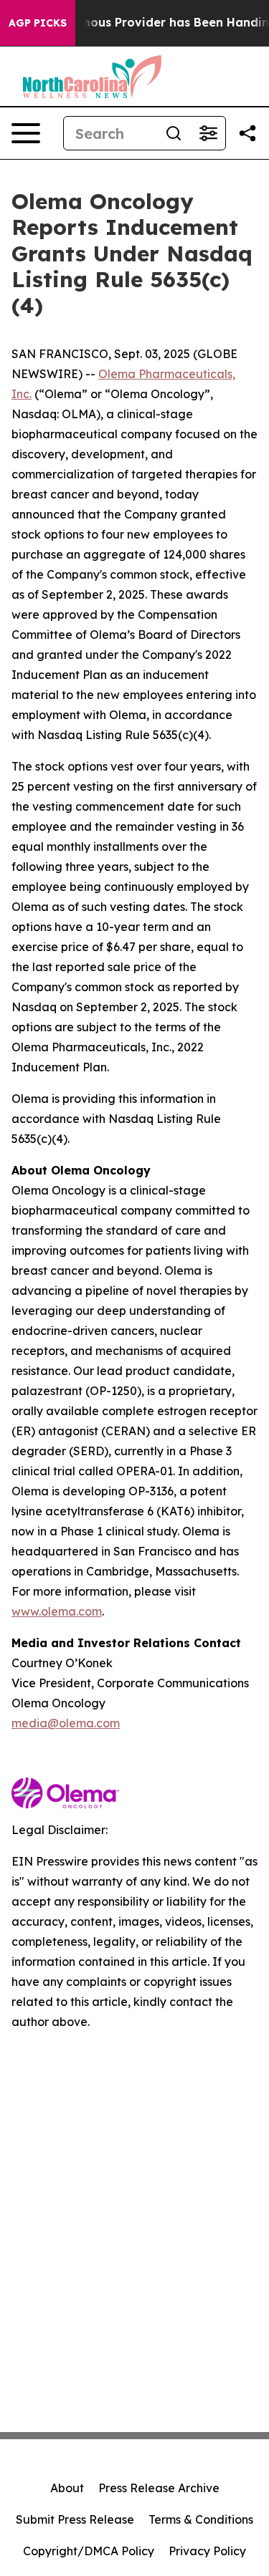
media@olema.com (66, 1723)
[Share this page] (247, 133)
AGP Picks (38, 23)
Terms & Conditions (201, 2519)
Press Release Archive (159, 2488)
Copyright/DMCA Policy (89, 2551)
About (67, 2488)
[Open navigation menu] (26, 133)
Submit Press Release (75, 2519)
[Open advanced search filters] (208, 133)
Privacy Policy (207, 2551)
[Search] (174, 133)
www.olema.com (57, 1611)
